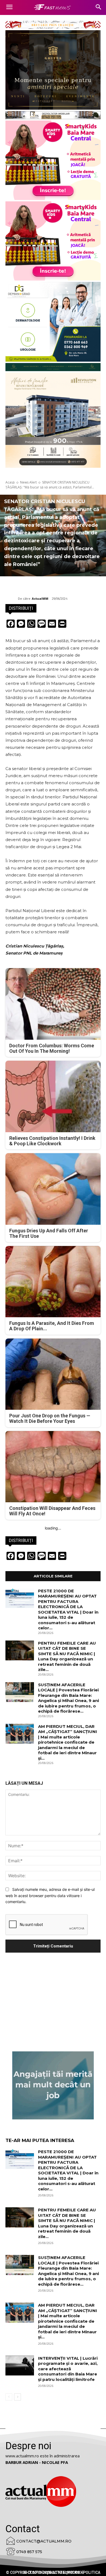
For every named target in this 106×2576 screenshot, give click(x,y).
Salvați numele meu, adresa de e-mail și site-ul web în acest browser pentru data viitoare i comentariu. (50, 1895)
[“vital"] (53, 2085)
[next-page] (18, 2397)
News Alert (28, 482)
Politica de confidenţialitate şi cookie (61, 2572)
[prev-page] (9, 2397)
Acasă (10, 482)
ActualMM (40, 598)
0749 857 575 (29, 2552)
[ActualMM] (12, 599)
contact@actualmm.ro (44, 2541)
